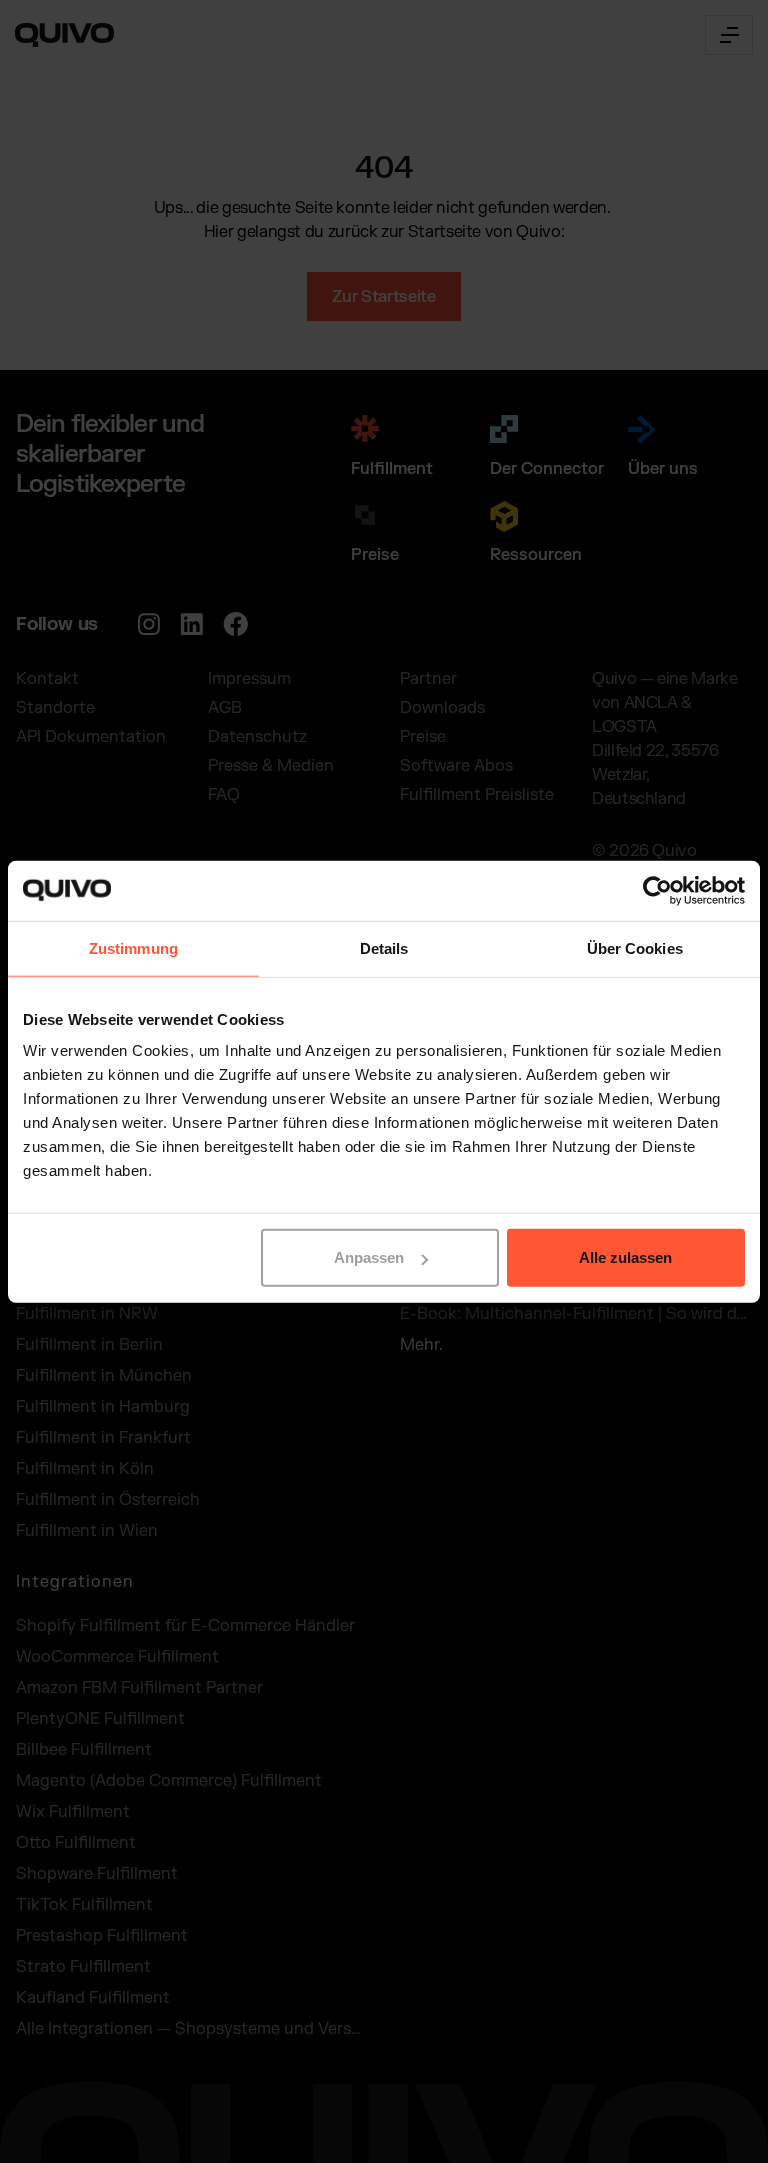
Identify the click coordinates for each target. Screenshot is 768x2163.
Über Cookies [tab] (635, 947)
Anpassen (369, 1257)
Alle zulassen (625, 1257)
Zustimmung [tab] (133, 947)
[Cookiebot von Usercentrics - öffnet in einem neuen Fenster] (657, 890)
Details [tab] (384, 947)
